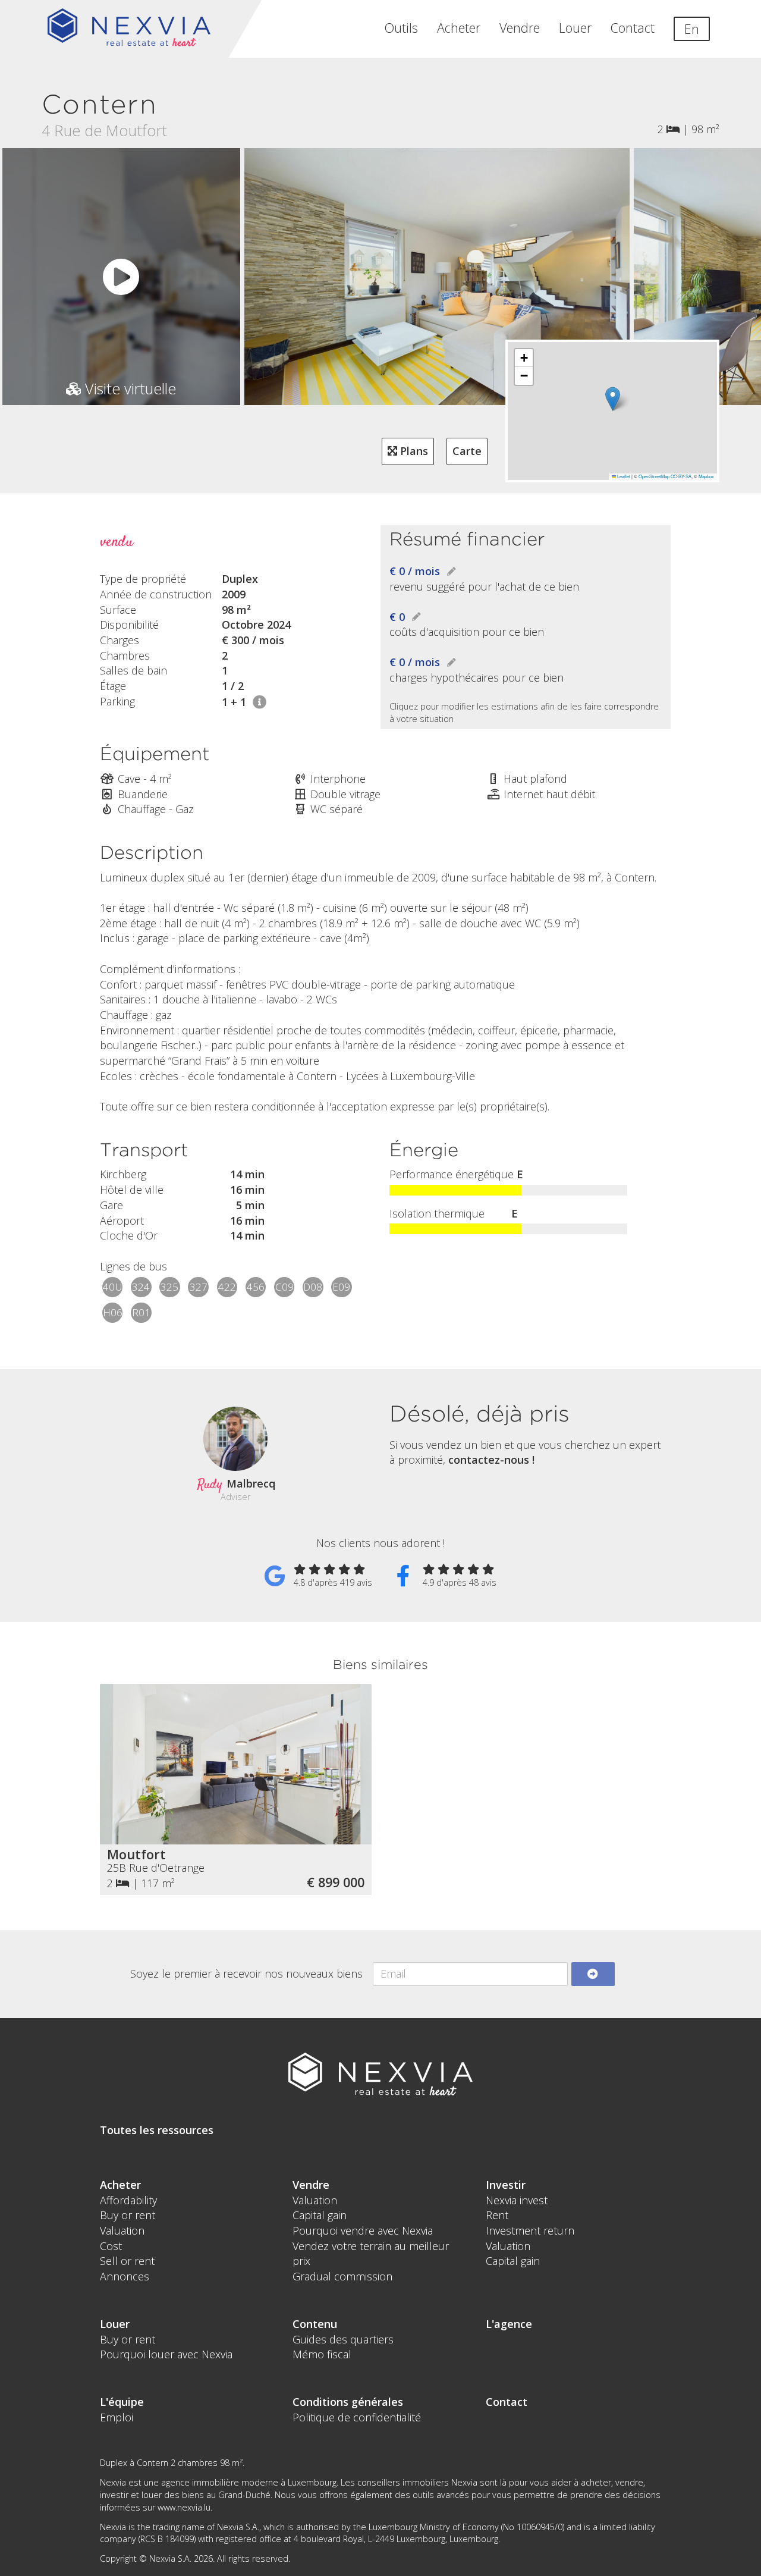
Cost (111, 2246)
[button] (613, 399)
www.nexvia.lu (184, 2507)
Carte (467, 451)
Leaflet (623, 476)
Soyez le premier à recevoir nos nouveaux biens (246, 1973)
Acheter (459, 28)
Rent (497, 2215)
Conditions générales (348, 2402)
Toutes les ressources (157, 2130)
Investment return (530, 2230)
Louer (575, 28)
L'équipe (122, 2402)
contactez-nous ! (491, 1460)
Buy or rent (128, 2215)
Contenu (315, 2324)
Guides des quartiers (343, 2339)
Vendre (520, 28)
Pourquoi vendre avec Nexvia (363, 2230)
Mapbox (706, 476)
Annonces (125, 2276)
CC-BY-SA (681, 476)
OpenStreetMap (654, 476)
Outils (401, 28)
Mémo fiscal (322, 2354)
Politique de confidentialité (357, 2417)
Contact (633, 28)
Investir (506, 2185)
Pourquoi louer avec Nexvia (166, 2354)
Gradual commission (342, 2276)
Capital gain (320, 2215)
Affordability (128, 2200)
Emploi (117, 2417)
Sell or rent (127, 2261)
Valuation (122, 2230)
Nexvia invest (517, 2200)
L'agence (509, 2324)
